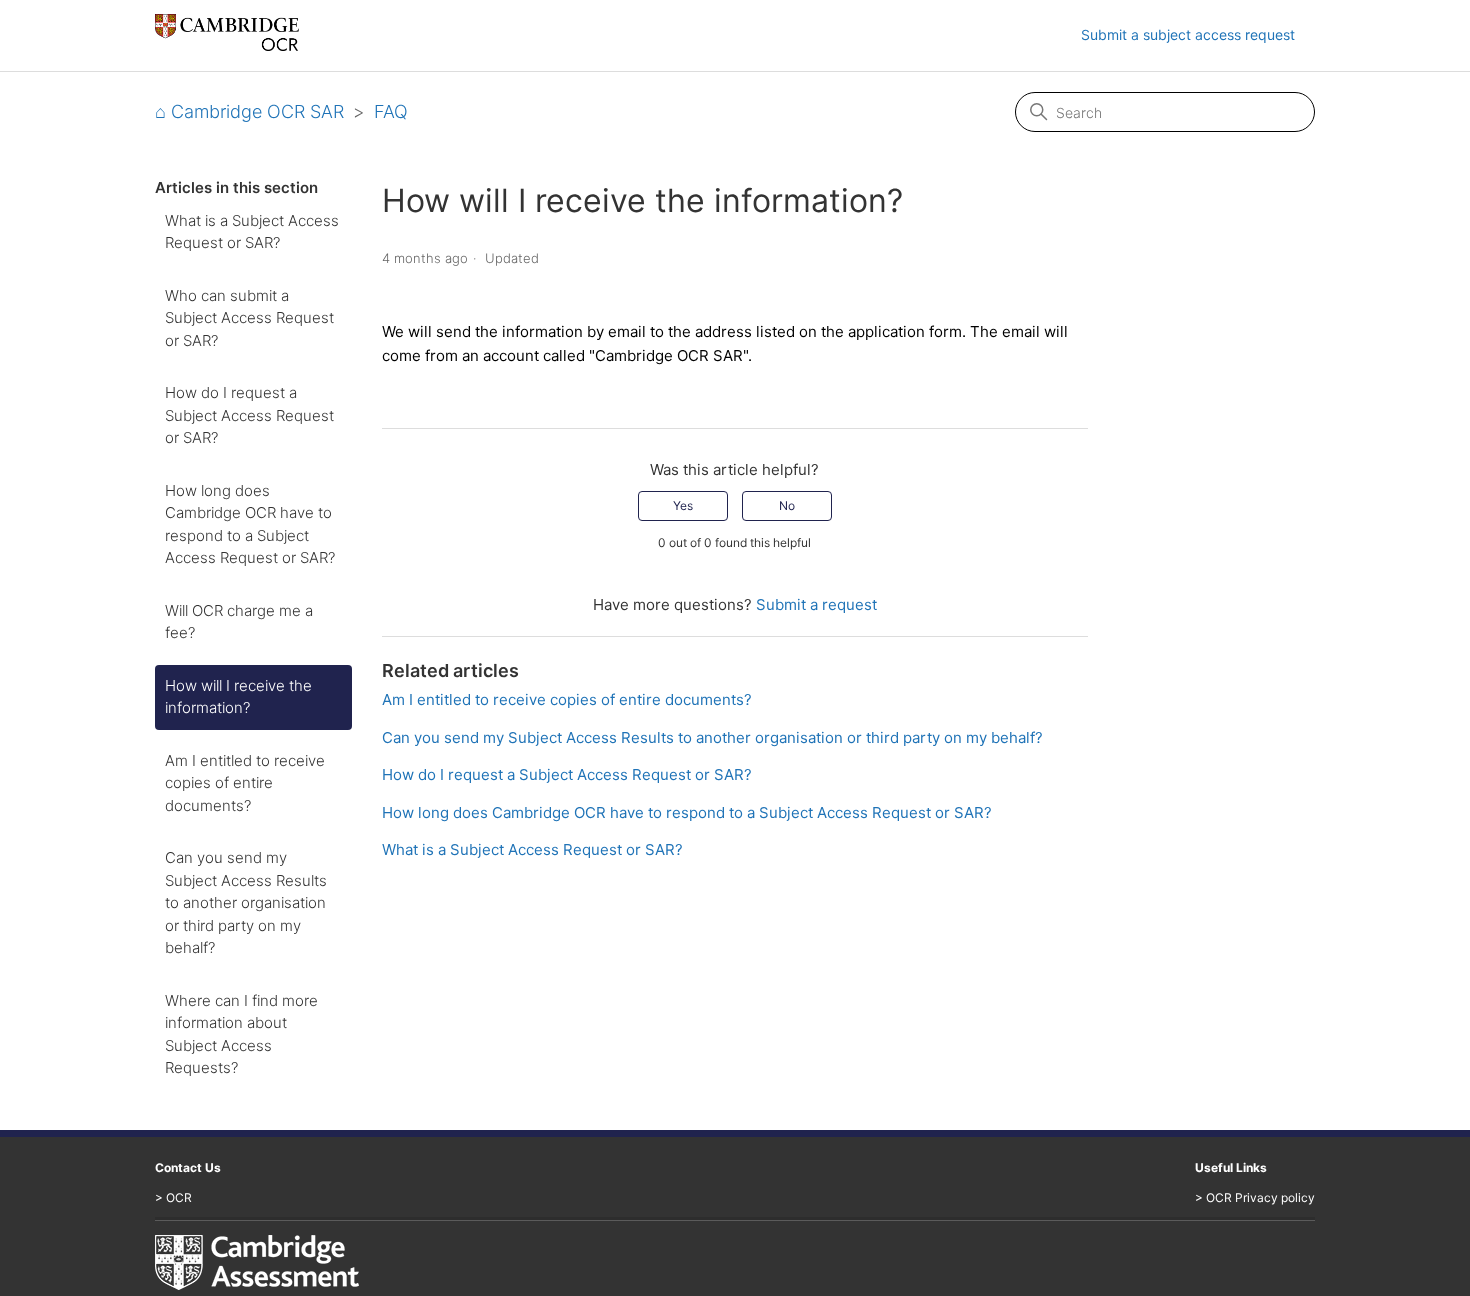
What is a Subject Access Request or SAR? (252, 232)
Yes (683, 505)
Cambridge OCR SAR (257, 111)
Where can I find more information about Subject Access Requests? (241, 1034)
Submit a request (816, 604)
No (787, 505)
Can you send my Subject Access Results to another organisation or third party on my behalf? (246, 902)
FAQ (391, 111)
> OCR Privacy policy (1255, 1197)
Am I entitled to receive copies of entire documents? (245, 783)
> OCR (173, 1197)
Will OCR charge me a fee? (239, 622)
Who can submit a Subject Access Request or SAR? (249, 318)
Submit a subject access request (1188, 34)
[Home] (227, 45)
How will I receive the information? (238, 697)
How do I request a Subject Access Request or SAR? (249, 415)
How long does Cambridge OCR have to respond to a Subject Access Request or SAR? (250, 524)
